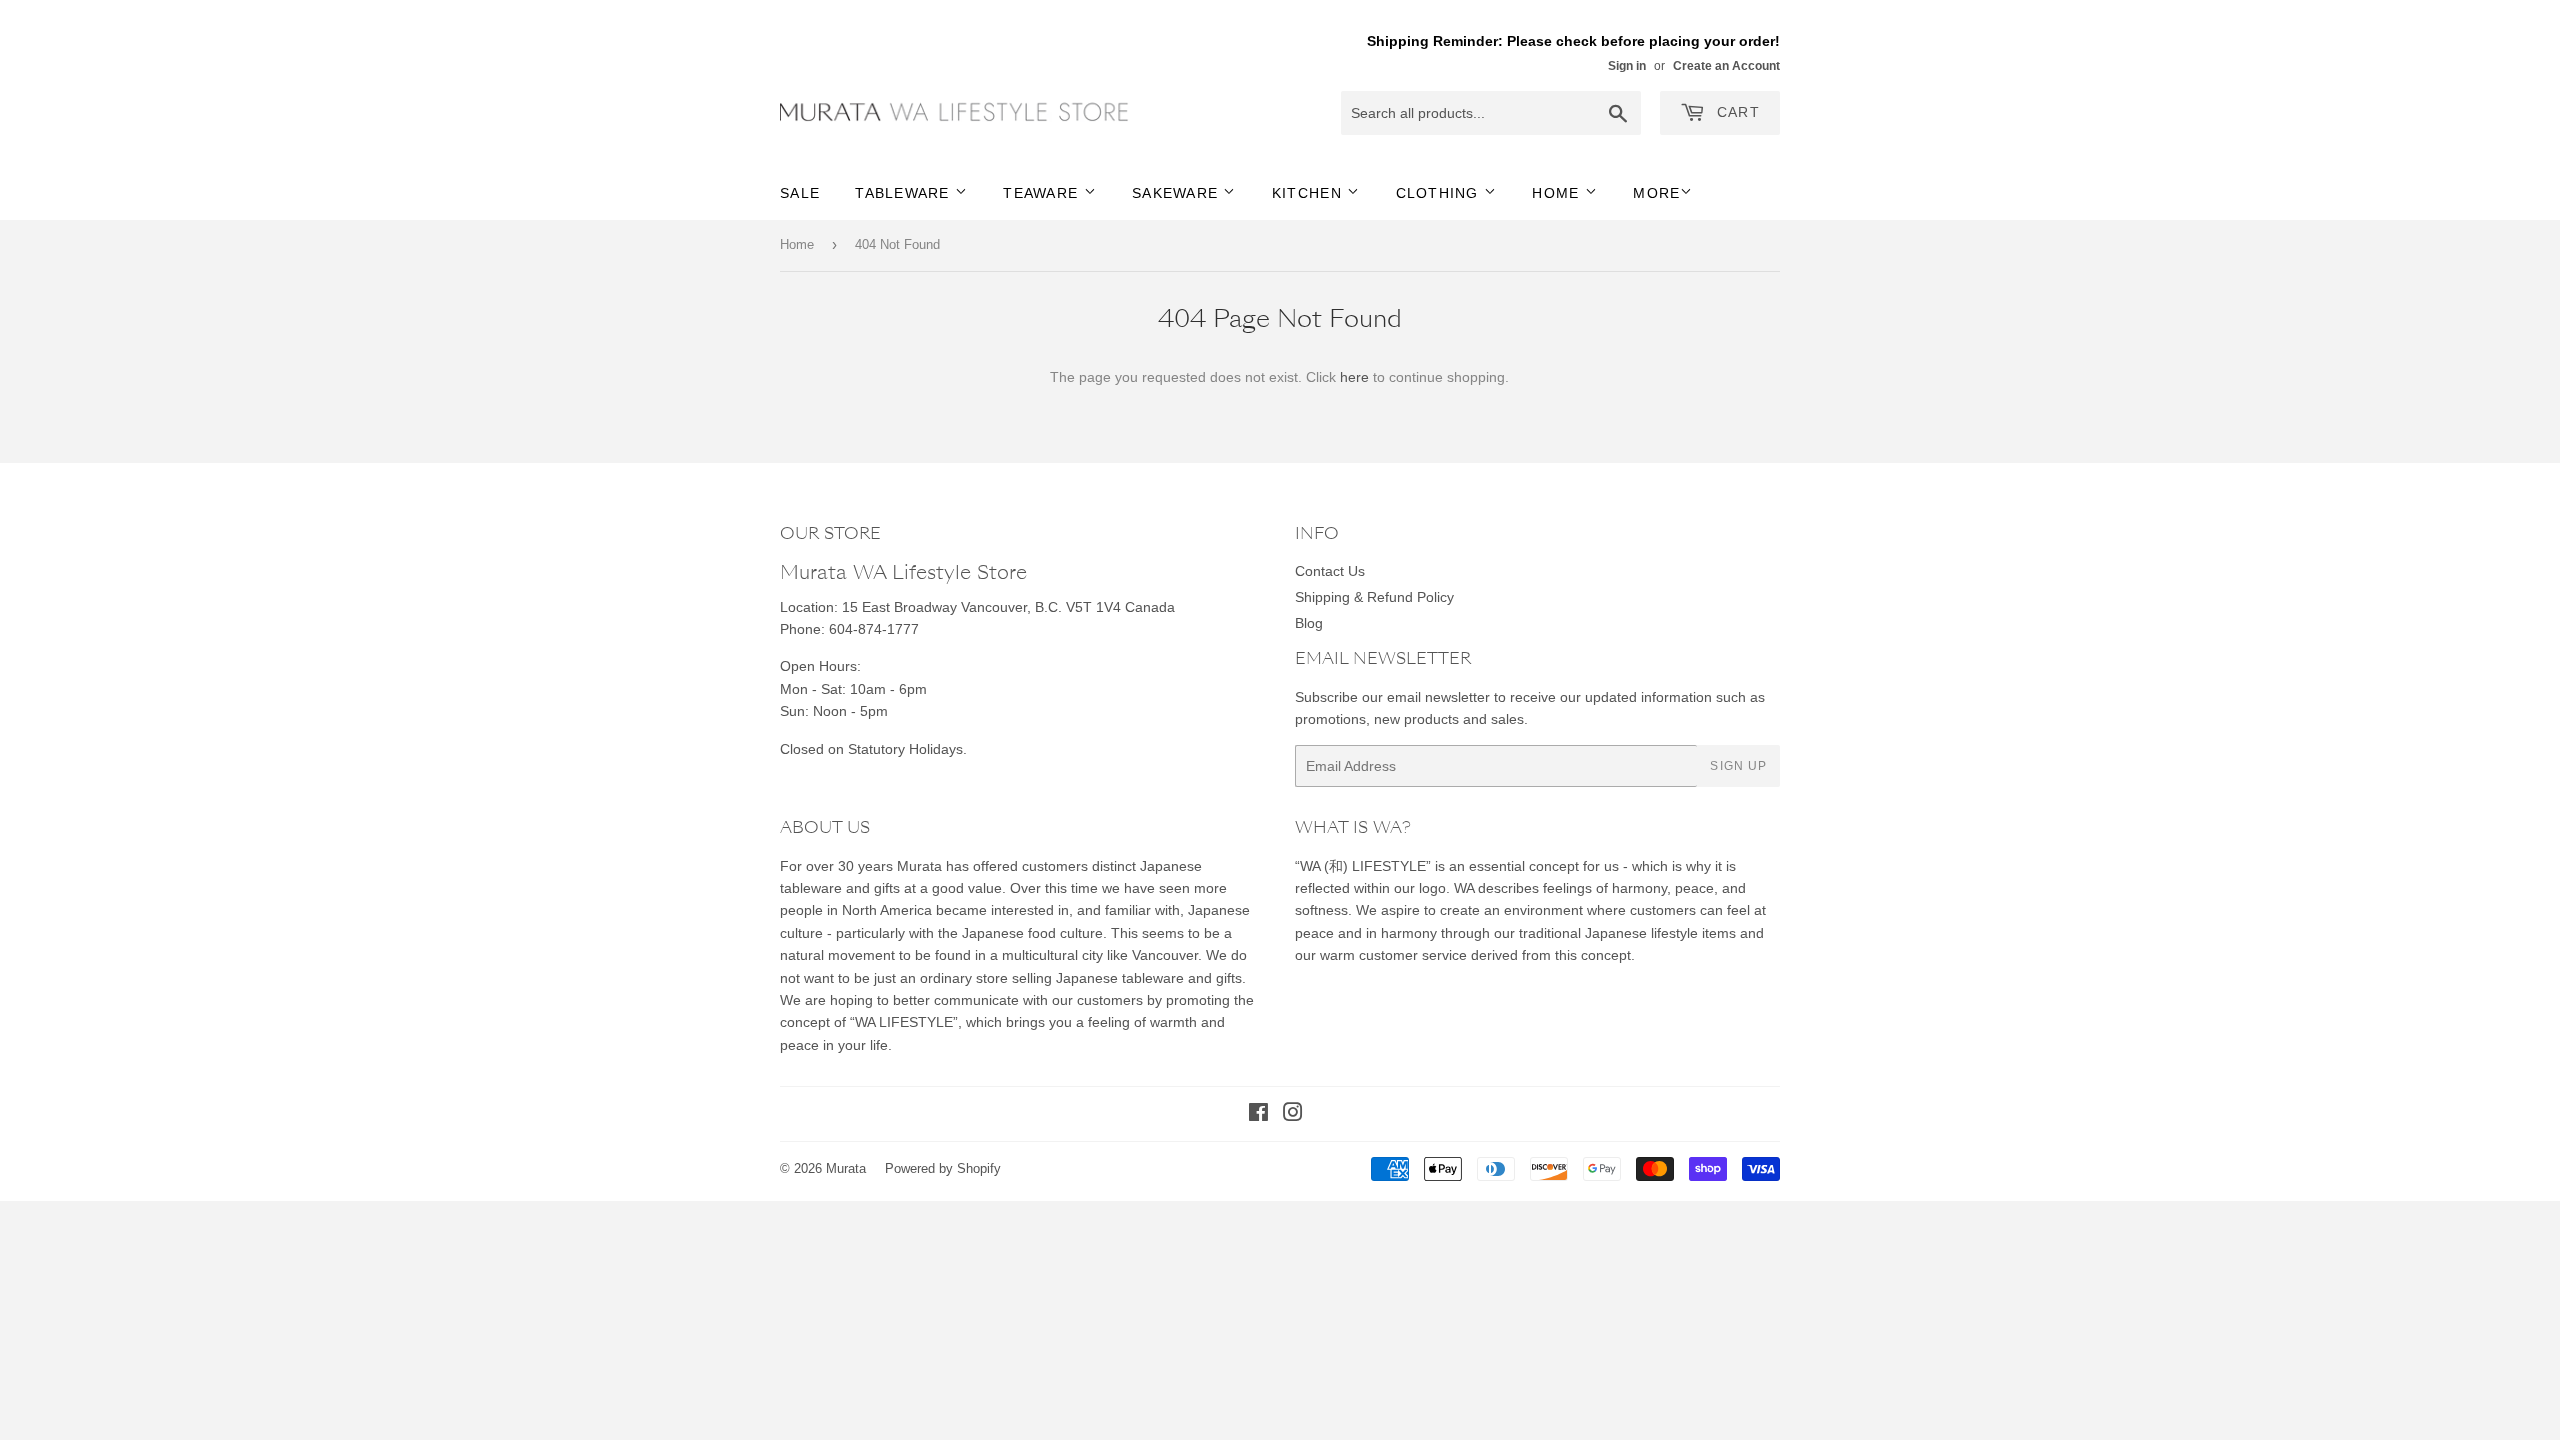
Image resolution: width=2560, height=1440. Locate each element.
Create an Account (1726, 66)
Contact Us (1330, 571)
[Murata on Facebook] (1258, 1115)
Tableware (905, 193)
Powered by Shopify (943, 1168)
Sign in (1627, 66)
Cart (1736, 112)
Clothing (1440, 193)
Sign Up (1738, 766)
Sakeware (1177, 193)
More (1656, 193)
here (1354, 377)
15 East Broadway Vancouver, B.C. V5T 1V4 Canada (1008, 607)
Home (1558, 193)
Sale (800, 193)
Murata (846, 1168)
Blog (1309, 623)
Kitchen (1309, 193)
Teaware (1043, 193)
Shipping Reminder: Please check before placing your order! (1573, 41)
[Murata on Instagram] (1293, 1115)
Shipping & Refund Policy (1374, 597)
